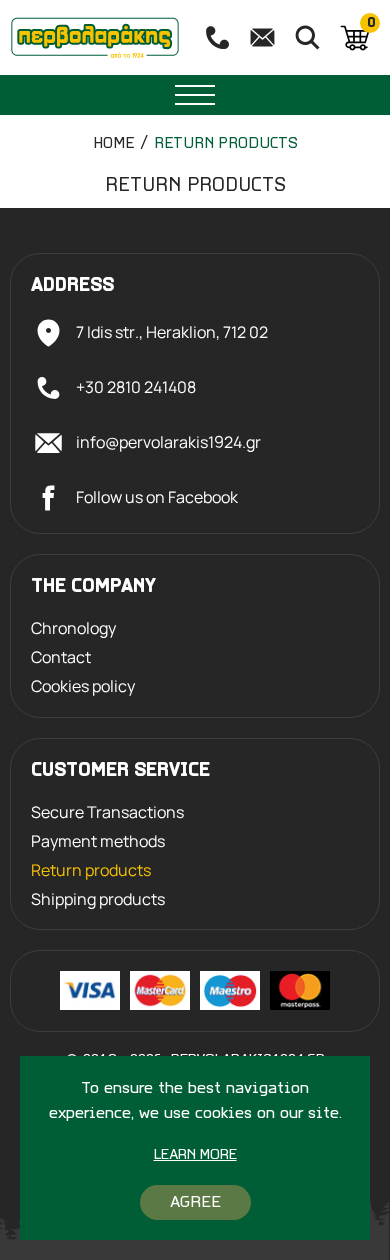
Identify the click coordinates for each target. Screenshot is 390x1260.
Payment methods (98, 841)
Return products (226, 144)
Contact (61, 657)
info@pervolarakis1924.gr (168, 442)
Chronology (73, 628)
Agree (195, 1202)
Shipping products (98, 899)
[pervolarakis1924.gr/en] (95, 37)
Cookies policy (83, 686)
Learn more (195, 1155)
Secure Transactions (107, 812)
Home (113, 144)
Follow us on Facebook (157, 497)
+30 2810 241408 (136, 387)
